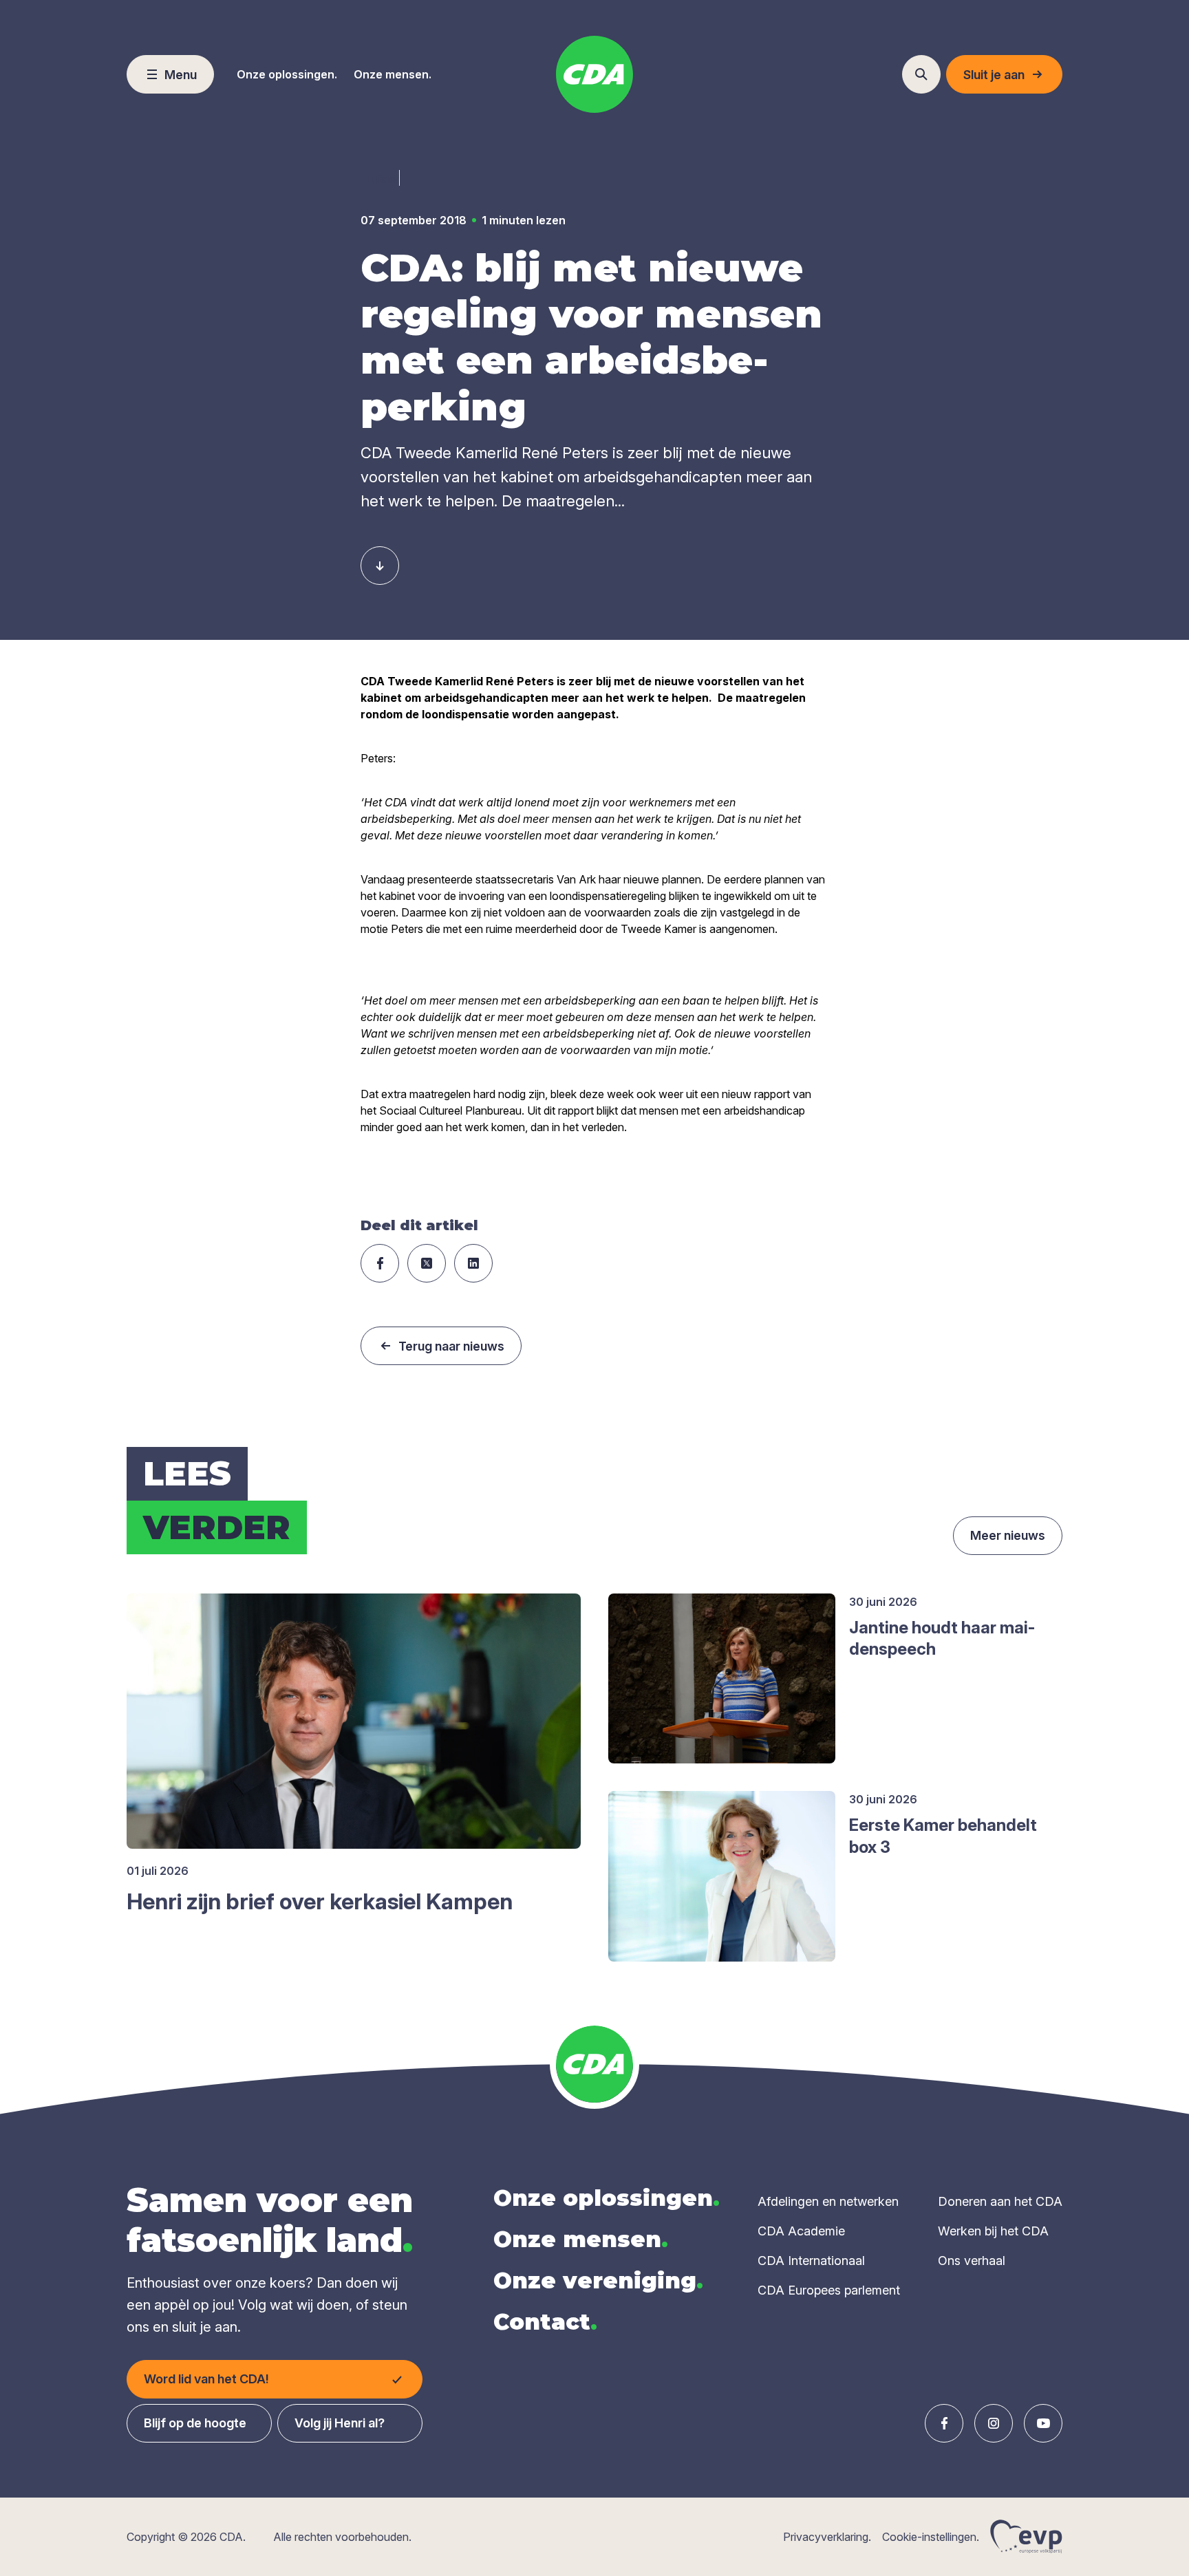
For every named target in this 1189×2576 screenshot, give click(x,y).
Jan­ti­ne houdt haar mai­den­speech (942, 1638)
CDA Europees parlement (829, 2290)
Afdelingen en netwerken (828, 2201)
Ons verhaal (972, 2261)
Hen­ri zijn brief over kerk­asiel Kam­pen (320, 1901)
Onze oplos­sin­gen (607, 2198)
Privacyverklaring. (827, 2537)
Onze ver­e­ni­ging (598, 2280)
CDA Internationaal (811, 2261)
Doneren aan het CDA (1000, 2201)
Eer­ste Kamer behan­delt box (943, 1836)
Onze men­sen (581, 2239)
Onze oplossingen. (287, 74)
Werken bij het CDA (993, 2231)
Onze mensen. (393, 74)
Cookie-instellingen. (931, 2537)
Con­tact (545, 2322)
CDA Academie (801, 2231)
